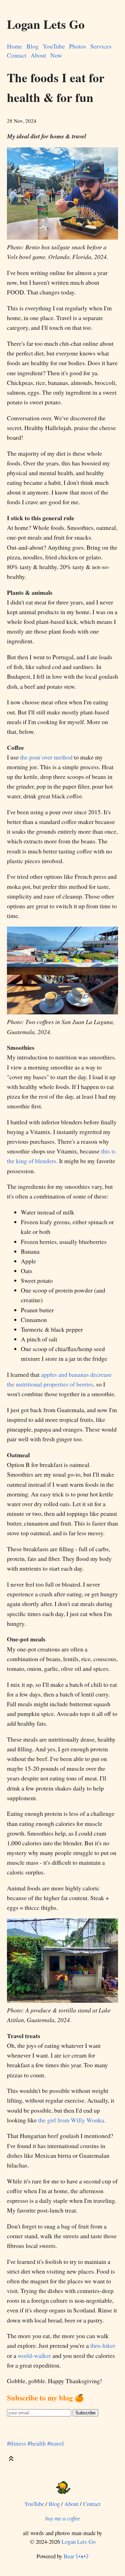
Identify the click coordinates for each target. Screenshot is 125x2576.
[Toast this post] (11, 2460)
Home (15, 46)
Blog (32, 46)
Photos (78, 46)
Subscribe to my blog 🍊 (45, 2398)
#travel (56, 2443)
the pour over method (46, 757)
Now (56, 55)
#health (37, 2443)
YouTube (54, 46)
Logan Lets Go (78, 2541)
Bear (76, 2556)
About (38, 55)
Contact (17, 55)
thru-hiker (103, 2345)
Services (101, 46)
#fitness (16, 2443)
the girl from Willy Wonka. (72, 2120)
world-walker (34, 2355)
